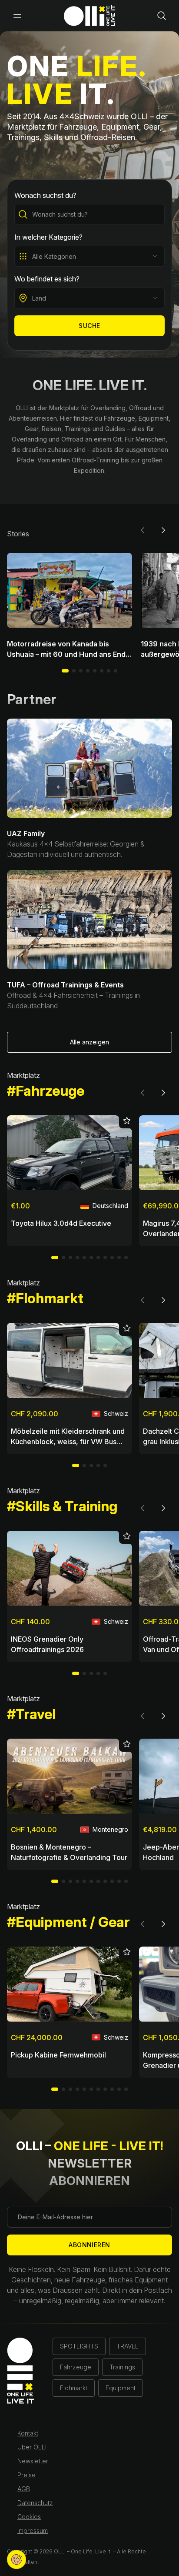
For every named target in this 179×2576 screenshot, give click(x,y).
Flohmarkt (74, 2388)
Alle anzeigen (89, 1042)
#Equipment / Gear (68, 1922)
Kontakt (28, 2433)
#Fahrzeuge (46, 1091)
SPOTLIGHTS (79, 2346)
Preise (27, 2475)
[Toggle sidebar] (17, 16)
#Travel (31, 1714)
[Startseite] (89, 16)
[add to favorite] (126, 1122)
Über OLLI (32, 2447)
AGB (24, 2489)
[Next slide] (163, 530)
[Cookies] (17, 2559)
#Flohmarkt (45, 1298)
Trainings (122, 2367)
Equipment (121, 2388)
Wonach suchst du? (45, 195)
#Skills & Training (62, 1506)
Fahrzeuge (76, 2367)
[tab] (74, 671)
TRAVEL (128, 2346)
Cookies (29, 2517)
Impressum (33, 2531)
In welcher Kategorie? (48, 237)
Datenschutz (35, 2503)
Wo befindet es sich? (47, 279)
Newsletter (33, 2461)
